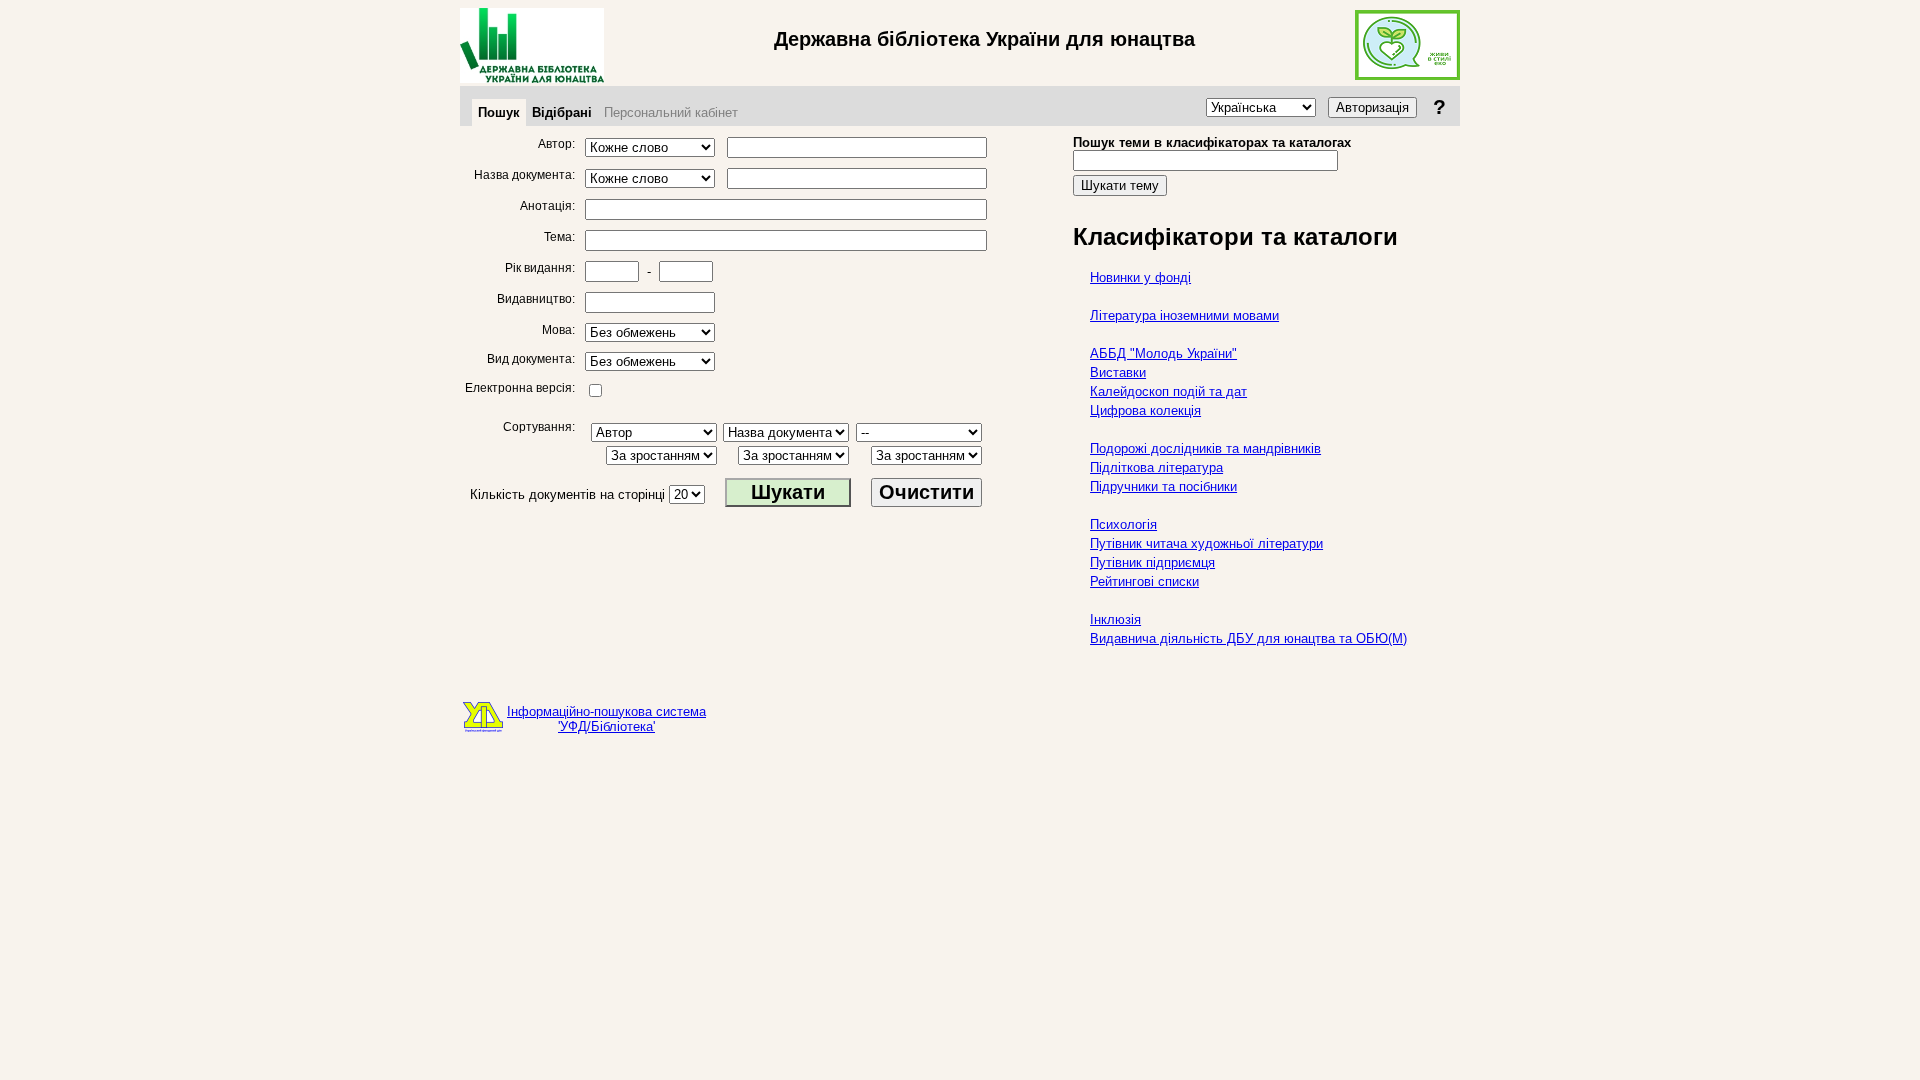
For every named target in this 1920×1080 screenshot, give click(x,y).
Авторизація (1372, 107)
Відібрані (562, 112)
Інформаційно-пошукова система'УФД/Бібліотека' (606, 719)
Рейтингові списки (1144, 581)
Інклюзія (1115, 619)
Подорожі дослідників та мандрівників (1205, 448)
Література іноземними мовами (1184, 315)
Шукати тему (1120, 185)
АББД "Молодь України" (1163, 353)
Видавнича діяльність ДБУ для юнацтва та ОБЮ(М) (1248, 638)
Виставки (1118, 372)
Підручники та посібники (1163, 486)
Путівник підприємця (1152, 562)
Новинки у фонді (1140, 277)
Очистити (926, 492)
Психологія (1123, 524)
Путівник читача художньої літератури (1206, 543)
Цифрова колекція (1145, 410)
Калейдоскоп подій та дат (1168, 391)
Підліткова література (1156, 467)
